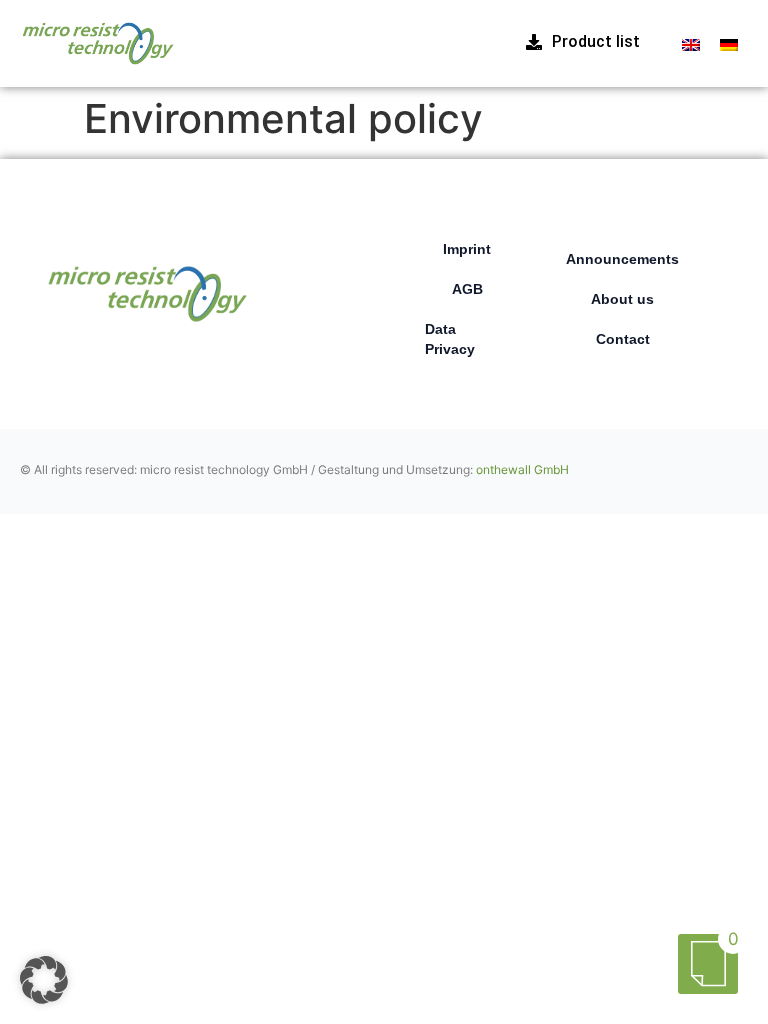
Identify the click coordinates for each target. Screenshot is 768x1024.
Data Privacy (450, 339)
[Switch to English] (691, 43)
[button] (44, 980)
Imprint (467, 249)
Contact (623, 339)
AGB (467, 289)
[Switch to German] (729, 43)
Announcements (622, 259)
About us (622, 299)
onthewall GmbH (522, 469)
